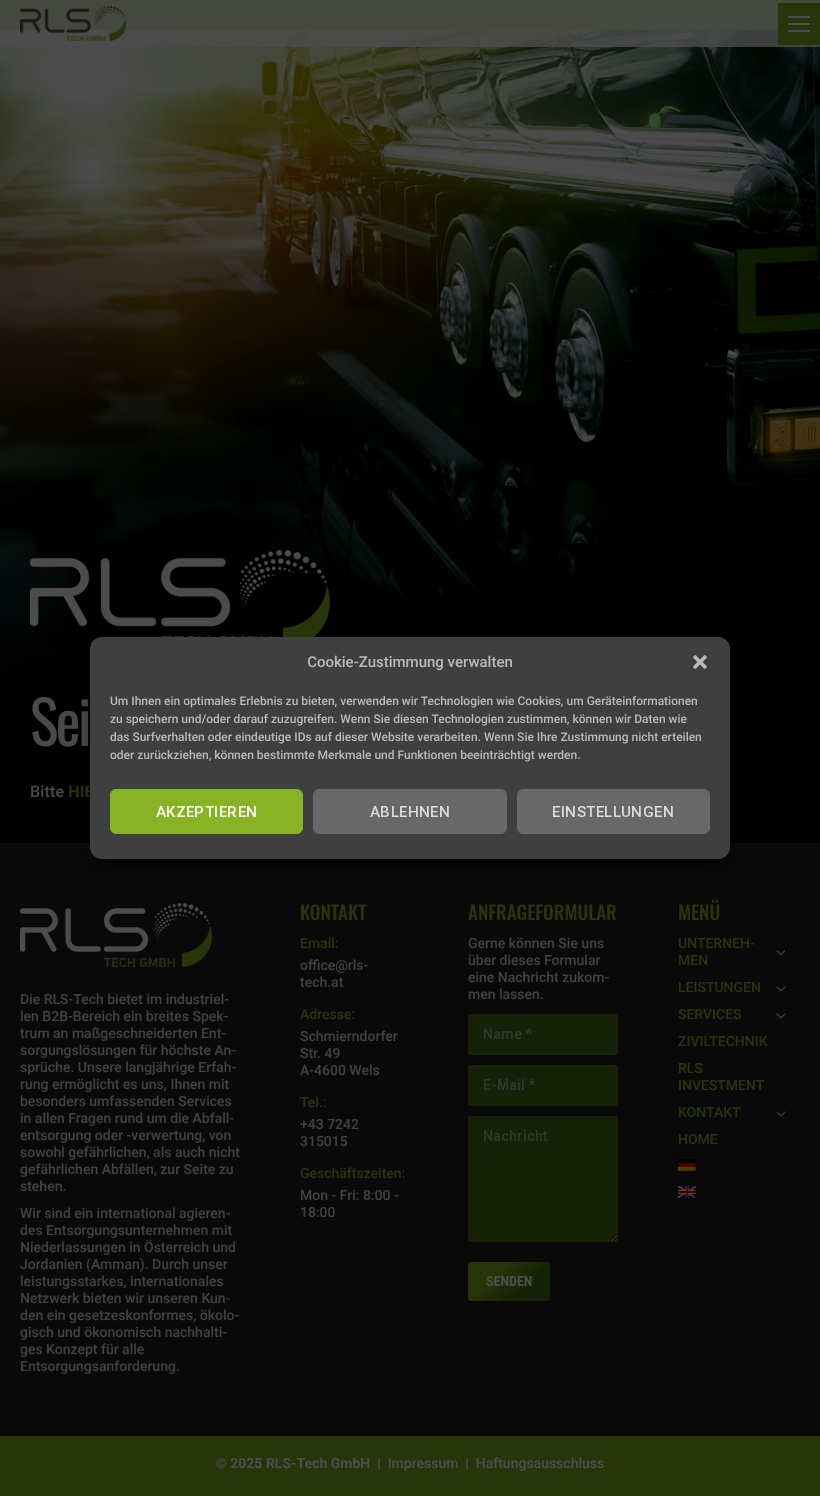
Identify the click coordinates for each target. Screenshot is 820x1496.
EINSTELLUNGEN (613, 812)
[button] (700, 662)
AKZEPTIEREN (207, 812)
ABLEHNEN (410, 812)
